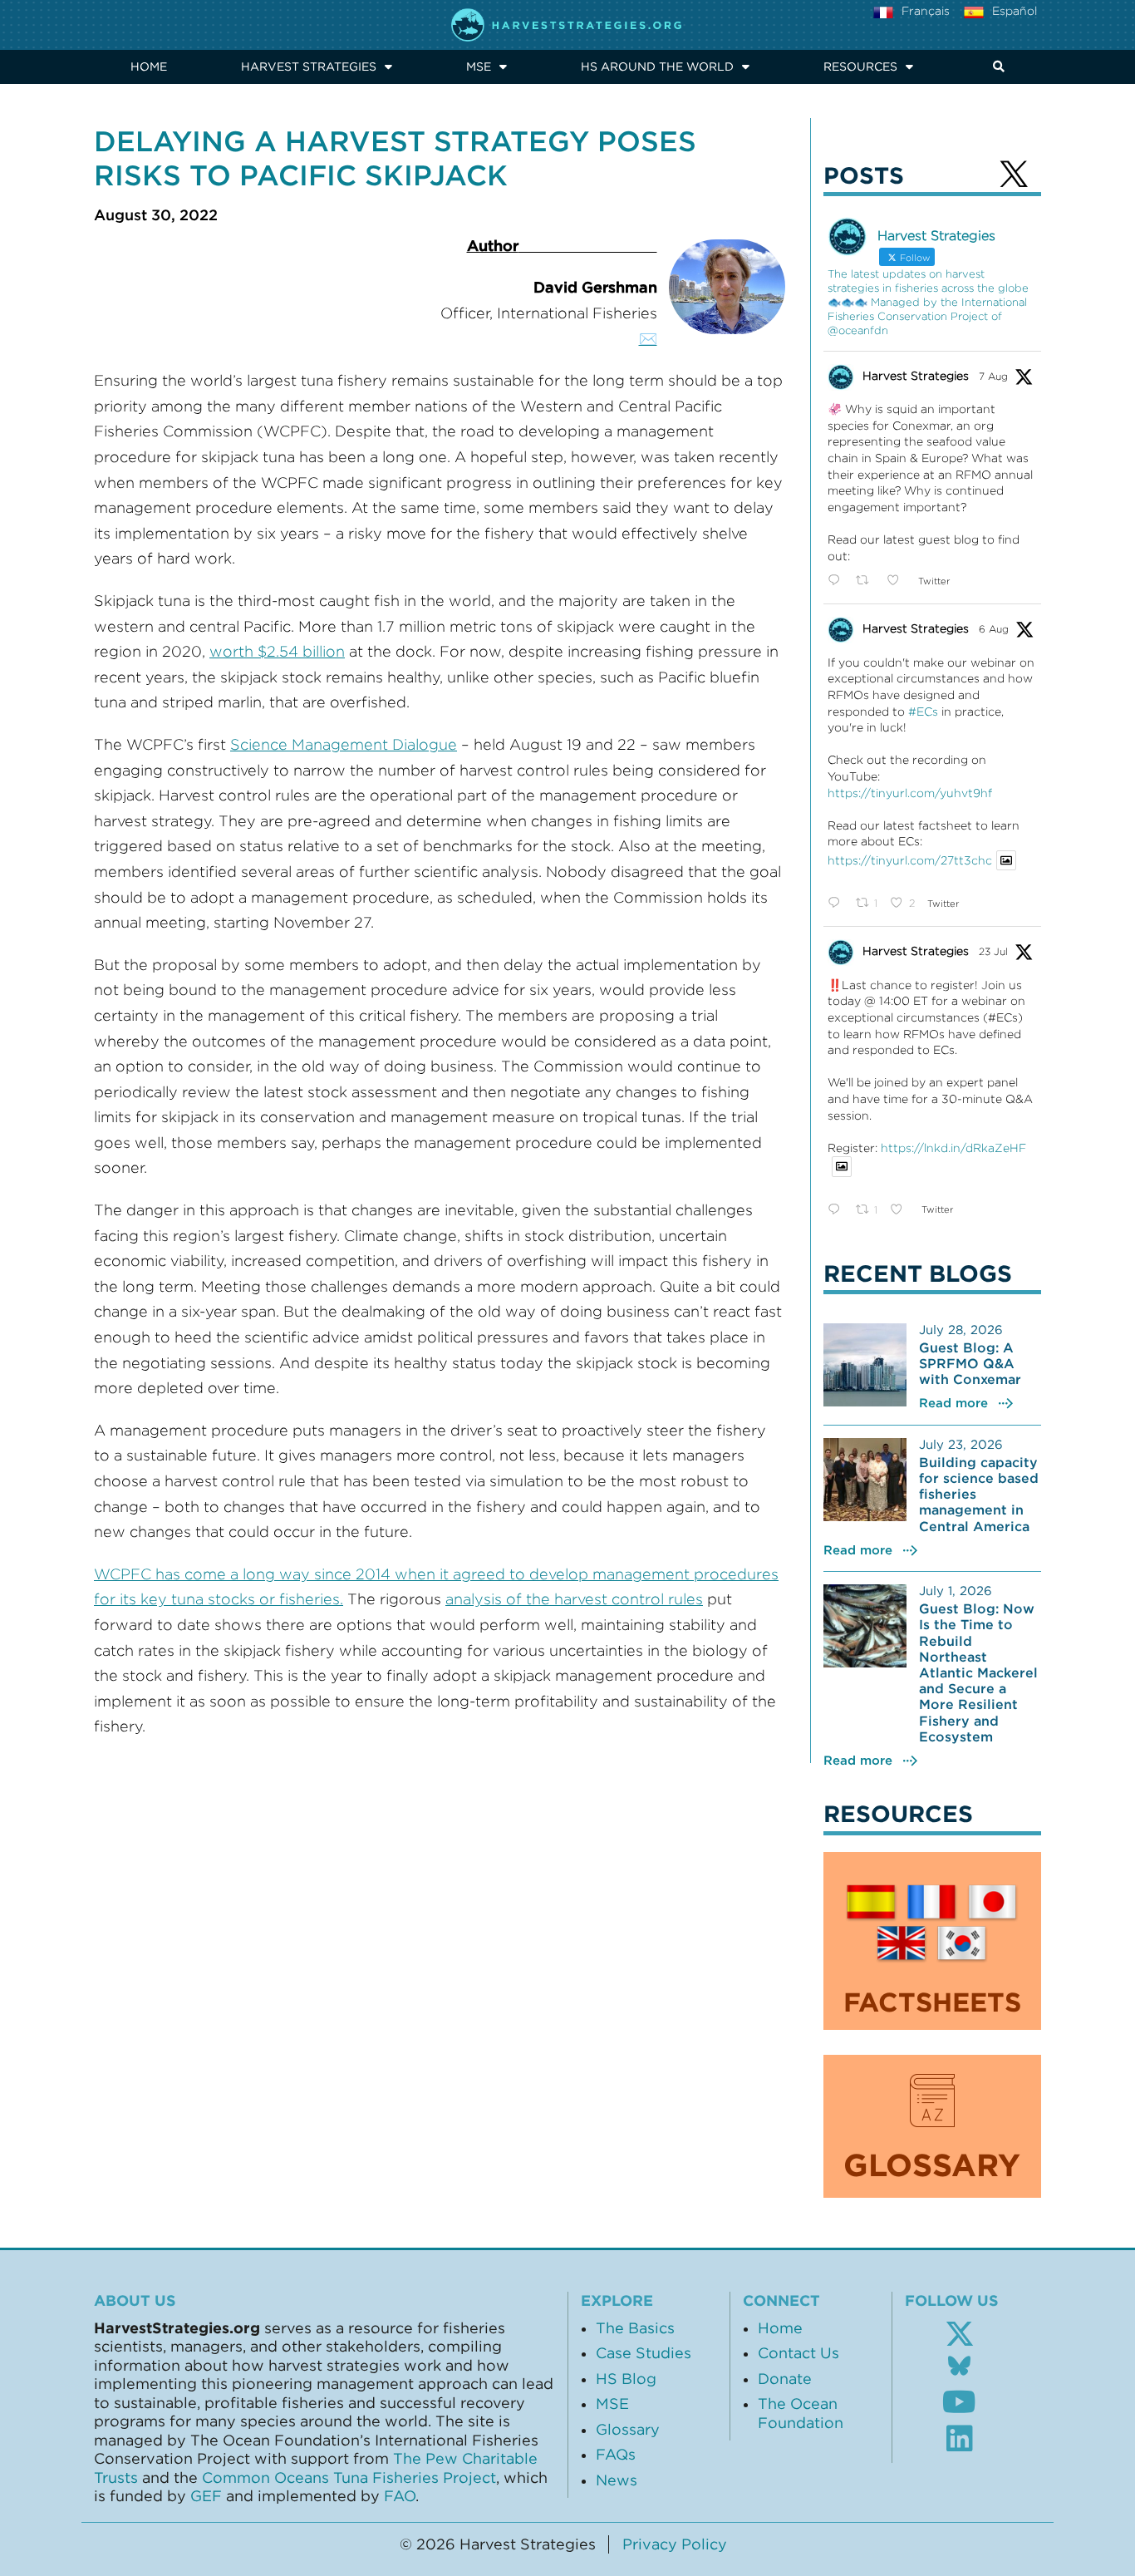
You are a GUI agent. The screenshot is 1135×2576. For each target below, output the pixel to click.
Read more (953, 1403)
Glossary (628, 2430)
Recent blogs (918, 1273)
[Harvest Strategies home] (567, 25)
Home (149, 66)
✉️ (648, 339)
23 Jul (993, 951)
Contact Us (798, 2353)
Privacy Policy (675, 2544)
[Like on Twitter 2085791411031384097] (898, 581)
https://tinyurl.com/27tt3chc (910, 860)
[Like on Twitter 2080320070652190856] (901, 1210)
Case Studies (644, 2353)
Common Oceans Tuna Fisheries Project (349, 2478)
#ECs (923, 712)
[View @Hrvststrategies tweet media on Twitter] (1006, 860)
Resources (860, 66)
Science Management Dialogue (344, 745)
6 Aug (994, 629)
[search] (995, 67)
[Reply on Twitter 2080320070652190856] (838, 1210)
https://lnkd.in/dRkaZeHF (953, 1148)
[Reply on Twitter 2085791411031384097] (838, 581)
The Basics (635, 2328)
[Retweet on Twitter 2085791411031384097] (867, 581)
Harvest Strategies (309, 66)
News (617, 2480)
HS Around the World (657, 66)
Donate (785, 2379)
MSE (479, 66)
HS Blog (626, 2379)
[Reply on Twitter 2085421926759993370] (838, 904)
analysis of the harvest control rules (574, 1599)
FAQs (616, 2455)
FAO (400, 2496)
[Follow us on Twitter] (960, 2334)
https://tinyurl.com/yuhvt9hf (910, 793)
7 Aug (993, 376)
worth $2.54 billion (277, 652)
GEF (206, 2496)
